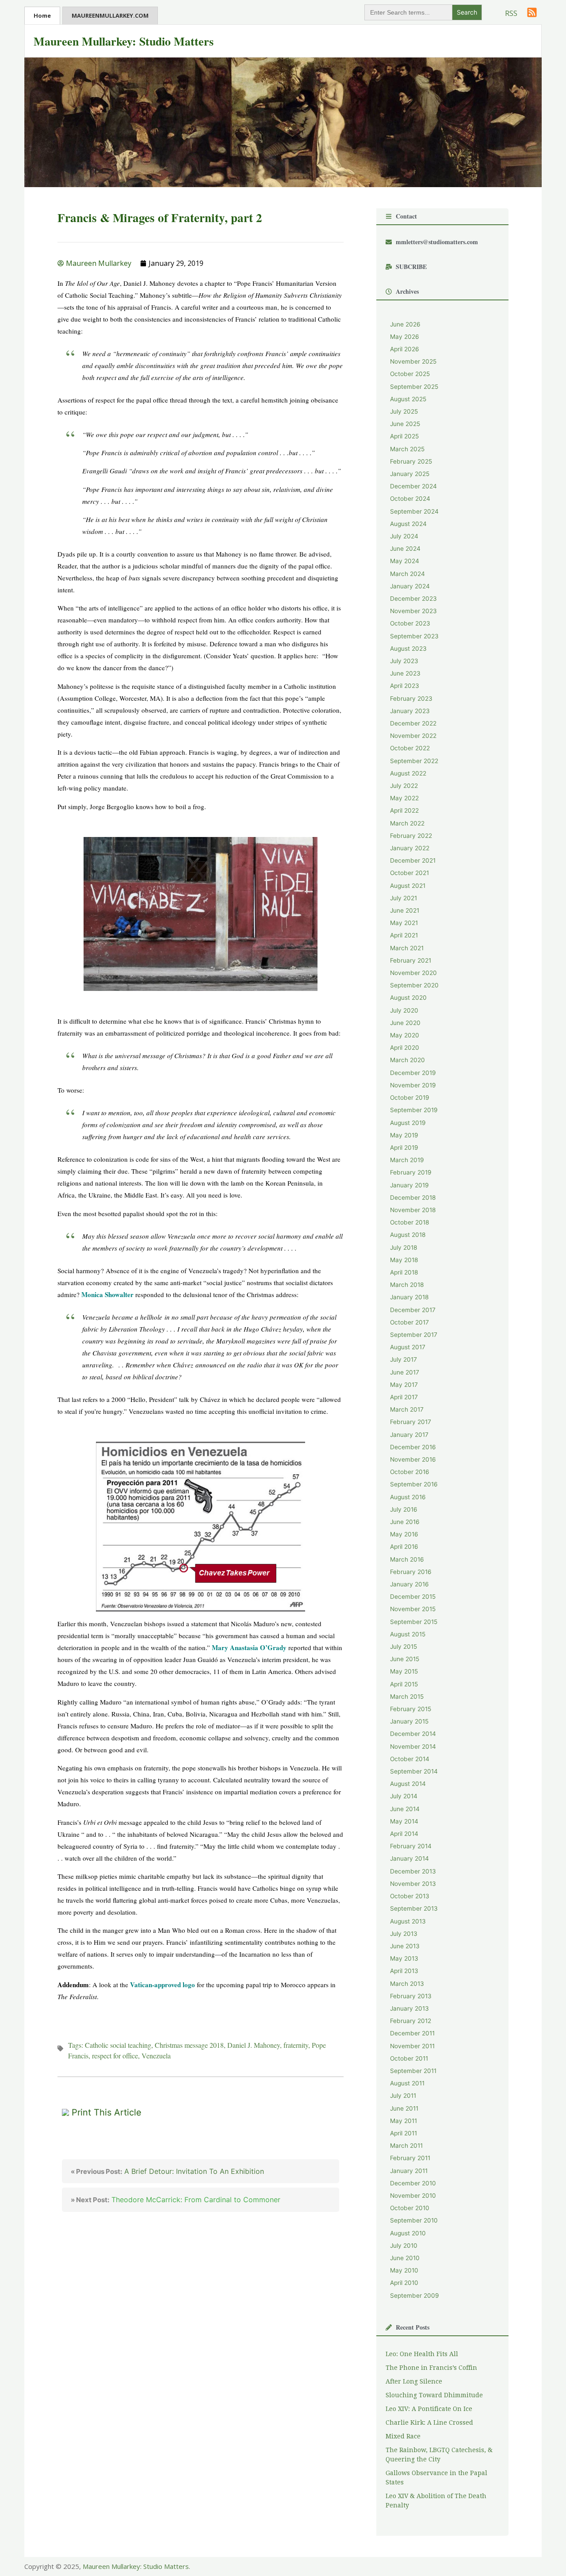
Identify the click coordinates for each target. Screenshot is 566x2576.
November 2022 (413, 736)
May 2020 (405, 1035)
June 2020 (405, 1023)
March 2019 (407, 1160)
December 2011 (412, 2033)
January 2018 (409, 1297)
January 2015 (409, 1721)
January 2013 (409, 2008)
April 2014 (404, 1834)
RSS (511, 13)
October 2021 (409, 873)
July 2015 (403, 1647)
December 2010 (413, 2183)
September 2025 (414, 387)
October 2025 (410, 374)
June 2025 (405, 424)
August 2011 (407, 2083)
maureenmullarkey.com (110, 15)
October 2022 (410, 748)
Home (42, 15)
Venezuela (156, 2056)
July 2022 (404, 786)
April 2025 (404, 436)
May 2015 (404, 1671)
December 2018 (413, 1198)
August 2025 (408, 399)
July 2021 (403, 898)
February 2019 (411, 1172)
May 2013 (404, 1958)
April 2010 (404, 2283)
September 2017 (414, 1335)
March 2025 (407, 449)
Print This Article (107, 2112)
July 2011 (403, 2096)
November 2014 (413, 1747)
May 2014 (404, 1821)
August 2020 (408, 998)
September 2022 (414, 761)
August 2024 (408, 524)
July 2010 (404, 2246)
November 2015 (413, 1609)
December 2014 (413, 1734)
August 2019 (408, 1123)
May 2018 (404, 1260)
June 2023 (405, 673)
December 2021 (413, 860)
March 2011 (406, 2146)
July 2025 (404, 411)
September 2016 (414, 1484)
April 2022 (404, 810)
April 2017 (404, 1397)
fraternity (296, 2045)
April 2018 (404, 1272)
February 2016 (411, 1572)
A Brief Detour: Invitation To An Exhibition (167, 2171)
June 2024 (405, 549)
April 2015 (404, 1684)
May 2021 (404, 923)
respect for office (115, 2056)
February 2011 (410, 2158)
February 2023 (411, 699)
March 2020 (407, 1060)
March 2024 (407, 574)
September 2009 (415, 2296)
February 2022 (411, 836)
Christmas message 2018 (189, 2045)
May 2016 (404, 1534)
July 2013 (404, 1934)
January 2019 (409, 1185)
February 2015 (411, 1709)
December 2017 (413, 1310)
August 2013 (408, 1921)
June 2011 (404, 2108)
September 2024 (414, 511)
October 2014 (410, 1759)
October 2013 (410, 1896)
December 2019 (413, 1073)
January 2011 (409, 2171)
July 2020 (404, 1010)
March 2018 (407, 1285)
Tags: (76, 2045)
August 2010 (408, 2233)
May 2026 (405, 337)
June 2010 (405, 2258)
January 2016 (409, 1584)
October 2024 (410, 499)
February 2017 (411, 1422)
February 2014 (411, 1846)
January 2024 (410, 586)
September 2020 (414, 985)
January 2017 (409, 1435)
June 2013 (405, 1946)
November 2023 (413, 611)
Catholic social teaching (118, 2045)
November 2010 (413, 2196)
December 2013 (413, 1871)
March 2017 (407, 1409)
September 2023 (414, 636)
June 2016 (405, 1522)
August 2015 (408, 1634)
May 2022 (404, 798)
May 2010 (404, 2270)
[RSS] (532, 12)
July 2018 (403, 1248)
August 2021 (408, 886)
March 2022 (407, 823)
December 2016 (413, 1447)
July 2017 (403, 1359)
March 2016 (407, 1559)
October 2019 (410, 1098)
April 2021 (404, 935)
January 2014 (409, 1858)
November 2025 (413, 361)
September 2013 (414, 1908)
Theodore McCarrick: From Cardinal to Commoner (176, 2200)
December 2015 (413, 1597)
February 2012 (411, 2021)
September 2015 (414, 1622)
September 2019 (414, 1110)
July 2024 (404, 536)
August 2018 (408, 1235)
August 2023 (408, 649)
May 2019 (404, 1135)
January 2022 (410, 848)
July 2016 (404, 1509)
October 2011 (409, 2058)
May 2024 (405, 561)
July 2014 (404, 1796)
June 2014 (405, 1809)
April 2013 (404, 1971)
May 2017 (404, 1385)
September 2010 (414, 2220)
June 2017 (405, 1372)
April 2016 (404, 1547)
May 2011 (403, 2121)
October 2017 (409, 1322)
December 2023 (413, 599)
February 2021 (411, 960)
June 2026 (405, 324)
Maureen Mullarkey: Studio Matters (124, 41)
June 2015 (405, 1659)
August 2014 (408, 1784)
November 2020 (413, 973)
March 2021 (407, 948)
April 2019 (404, 1148)
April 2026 (405, 349)
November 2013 (413, 1884)
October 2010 (410, 2208)
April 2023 (405, 686)
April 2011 (403, 2133)
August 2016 (408, 1497)
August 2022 (408, 773)
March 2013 (407, 1984)
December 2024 (413, 486)
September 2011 (413, 2071)
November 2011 (412, 2046)
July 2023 (404, 661)
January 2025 (410, 474)
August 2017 (408, 1347)
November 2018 (413, 1210)
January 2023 (410, 711)
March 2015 (407, 1697)
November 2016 (413, 1459)
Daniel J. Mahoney (254, 2045)
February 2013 (411, 1996)
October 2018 (409, 1222)
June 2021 (405, 910)
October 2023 (410, 623)
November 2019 (413, 1085)
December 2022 (413, 723)
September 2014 (414, 1771)
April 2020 (405, 1048)
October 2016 (410, 1472)
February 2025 (411, 461)
